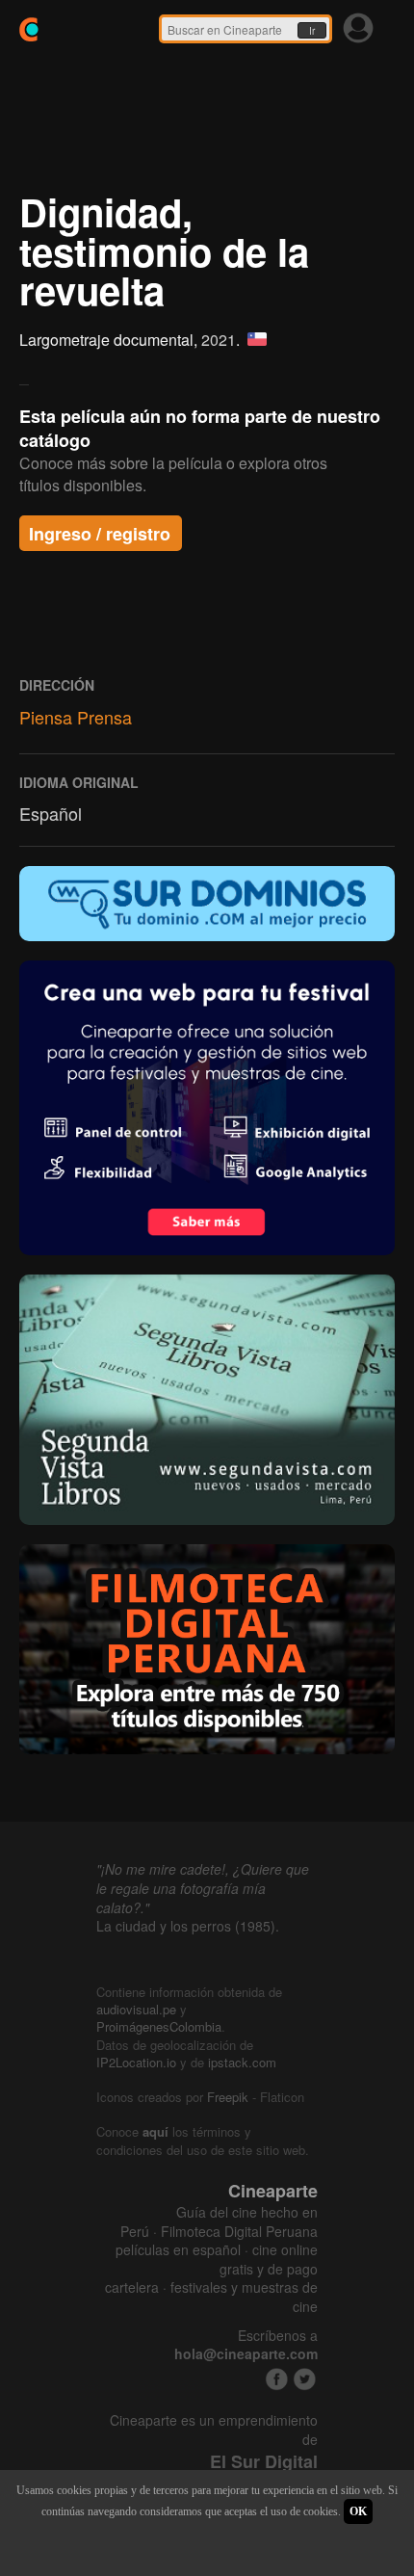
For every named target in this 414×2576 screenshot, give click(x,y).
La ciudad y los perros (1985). (188, 1926)
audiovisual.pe (136, 2009)
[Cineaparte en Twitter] (305, 2379)
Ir (312, 31)
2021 (219, 340)
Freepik (228, 2097)
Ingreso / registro (100, 534)
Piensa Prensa (76, 717)
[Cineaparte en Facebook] (277, 2379)
